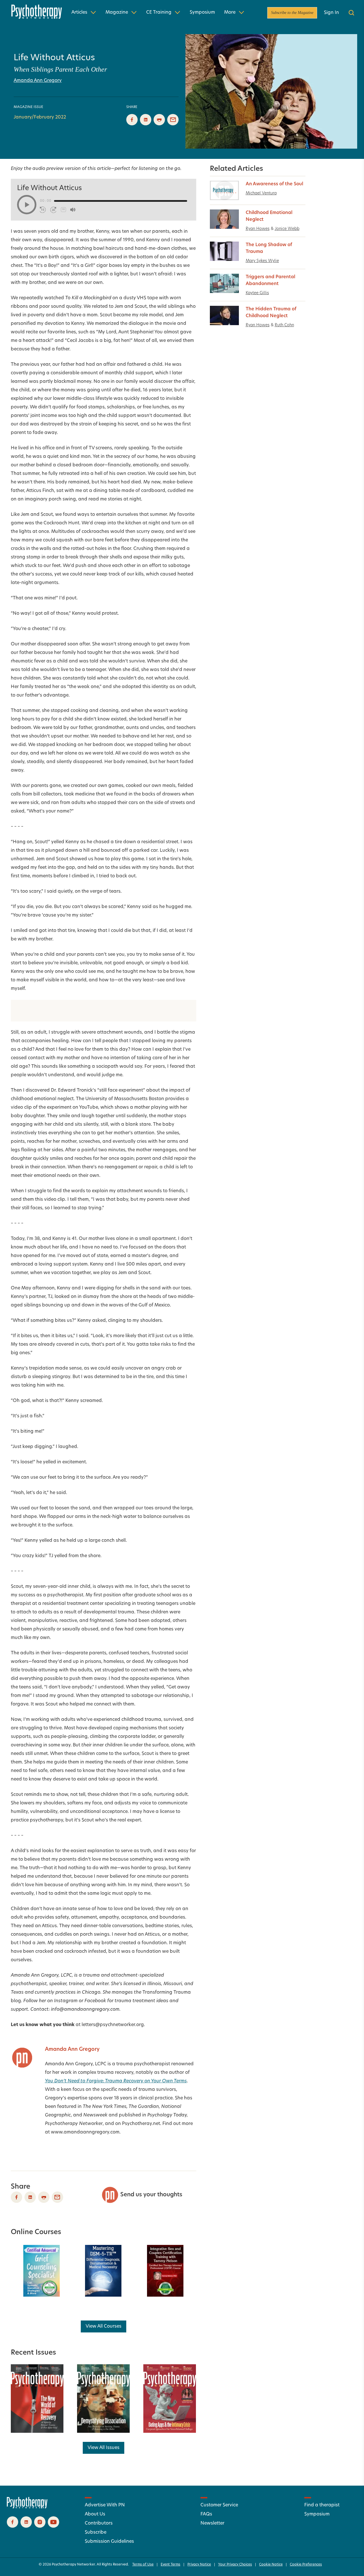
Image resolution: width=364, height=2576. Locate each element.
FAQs (206, 2514)
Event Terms (170, 2565)
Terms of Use (143, 2565)
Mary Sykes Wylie (262, 261)
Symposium (202, 13)
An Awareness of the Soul (274, 184)
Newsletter (212, 2523)
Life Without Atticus (54, 58)
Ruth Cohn (284, 325)
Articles (79, 13)
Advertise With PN (105, 2505)
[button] (27, 205)
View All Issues (104, 2448)
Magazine (117, 13)
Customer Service (219, 2505)
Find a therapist (322, 2505)
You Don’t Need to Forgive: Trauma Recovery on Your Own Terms (116, 2081)
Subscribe (96, 2533)
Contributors (99, 2523)
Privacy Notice (199, 2565)
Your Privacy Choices (235, 2565)
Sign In (331, 13)
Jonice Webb (287, 229)
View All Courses (104, 2326)
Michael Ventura (261, 193)
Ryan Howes (258, 229)
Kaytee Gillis (257, 293)
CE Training (159, 13)
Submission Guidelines (109, 2542)
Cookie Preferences (306, 2565)
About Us (95, 2514)
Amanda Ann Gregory (38, 81)
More (230, 13)
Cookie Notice (271, 2565)
